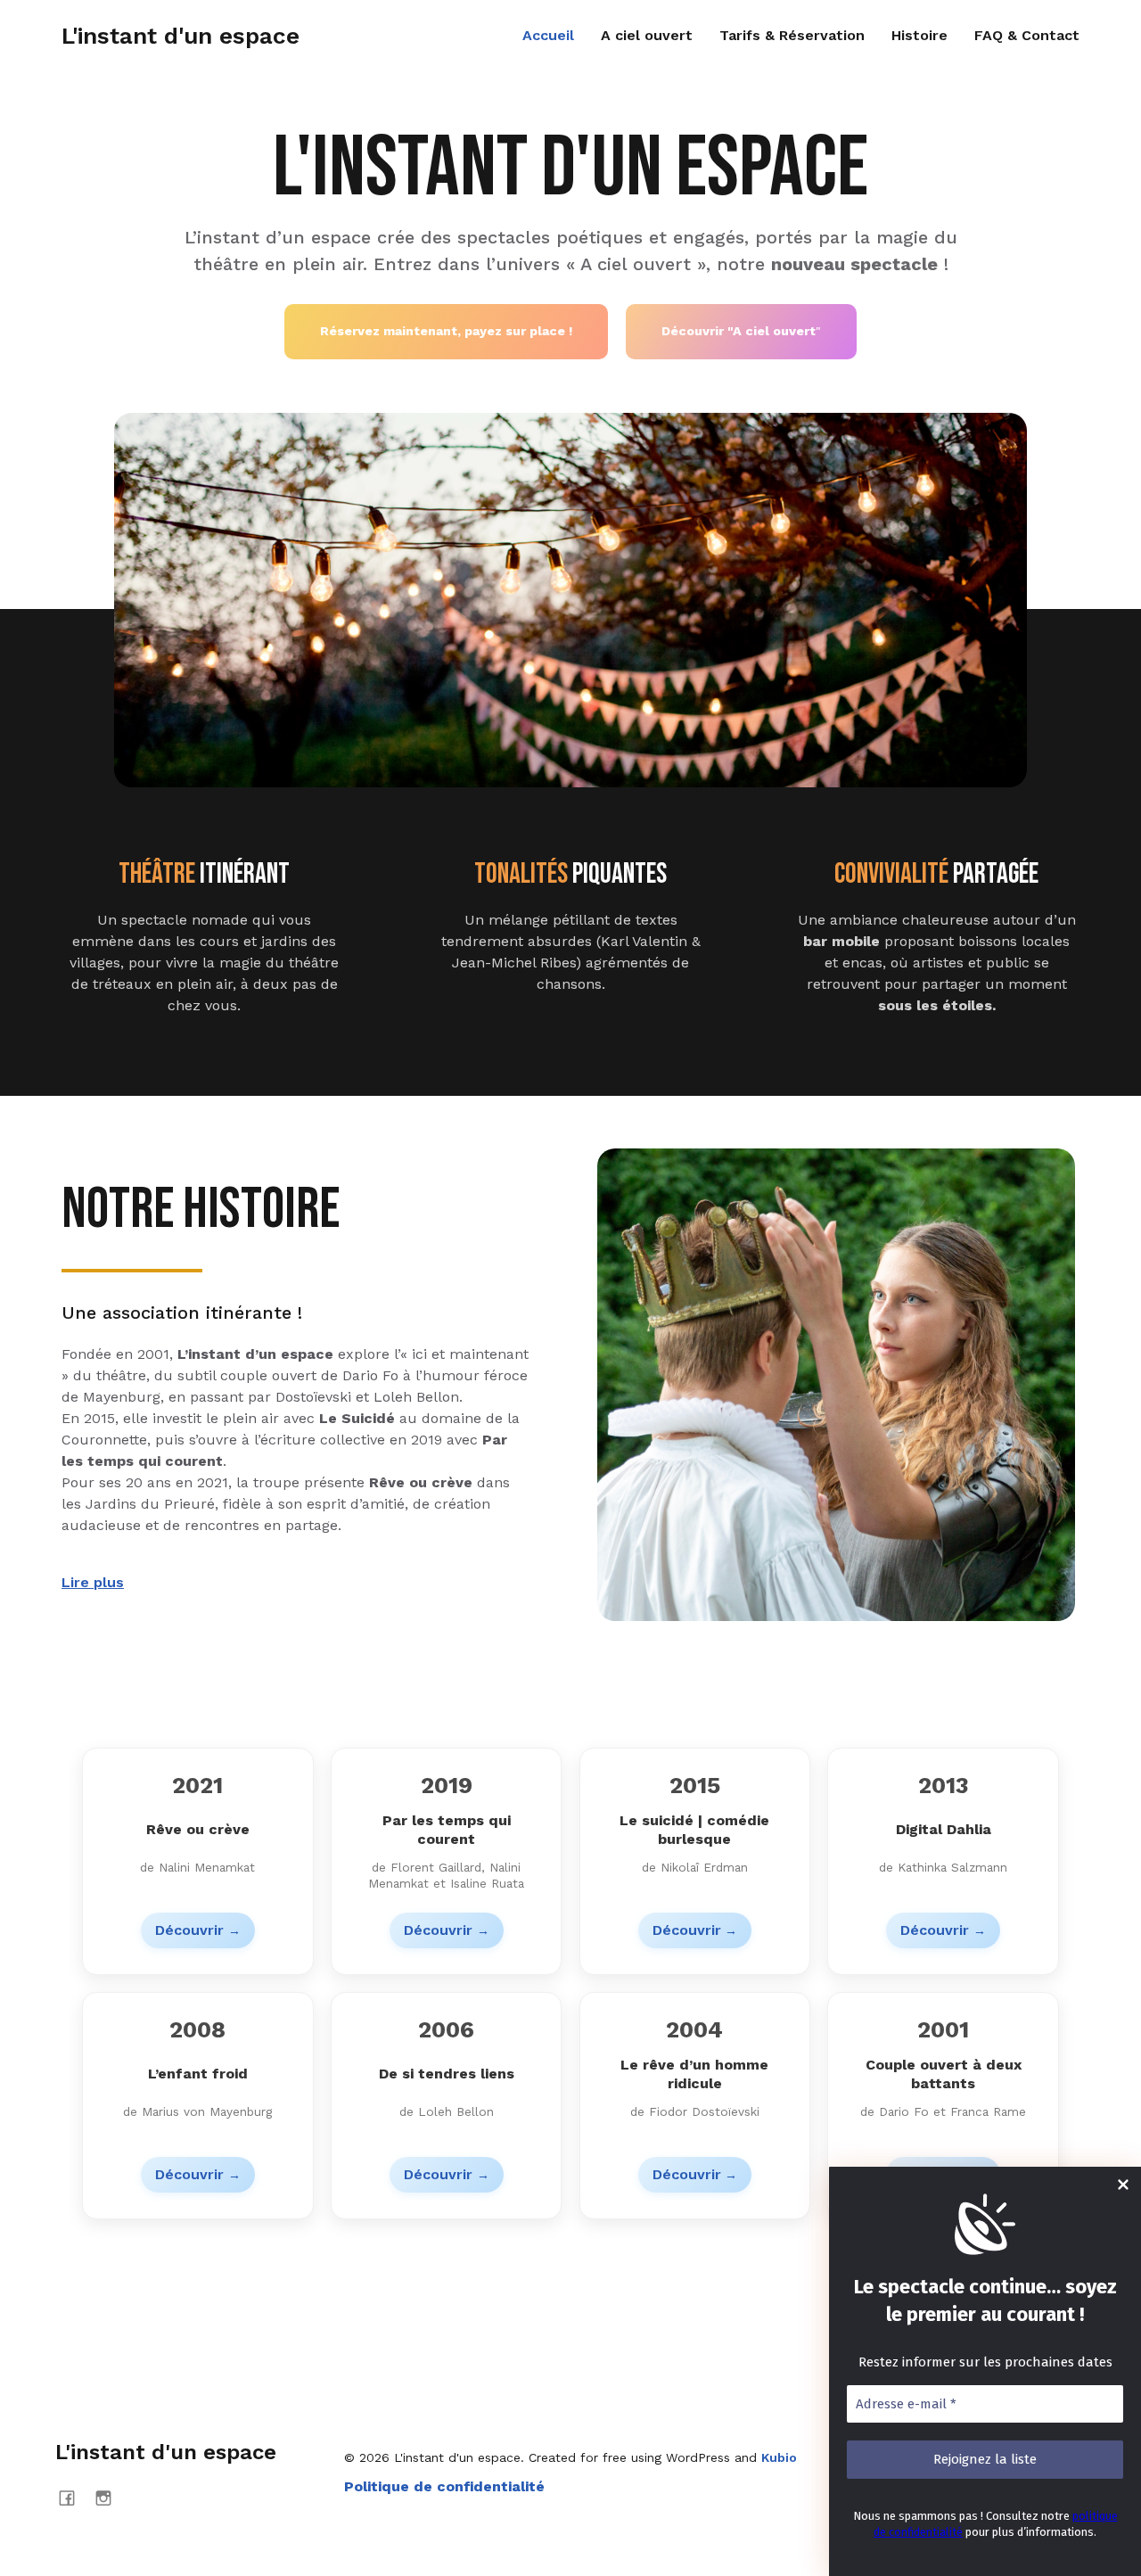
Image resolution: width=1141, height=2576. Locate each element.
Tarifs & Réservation (792, 35)
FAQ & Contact (1027, 35)
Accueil (548, 35)
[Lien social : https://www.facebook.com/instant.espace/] (74, 2498)
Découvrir (189, 1930)
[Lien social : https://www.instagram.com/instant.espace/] (110, 2498)
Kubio (779, 2457)
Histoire (919, 35)
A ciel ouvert (647, 35)
